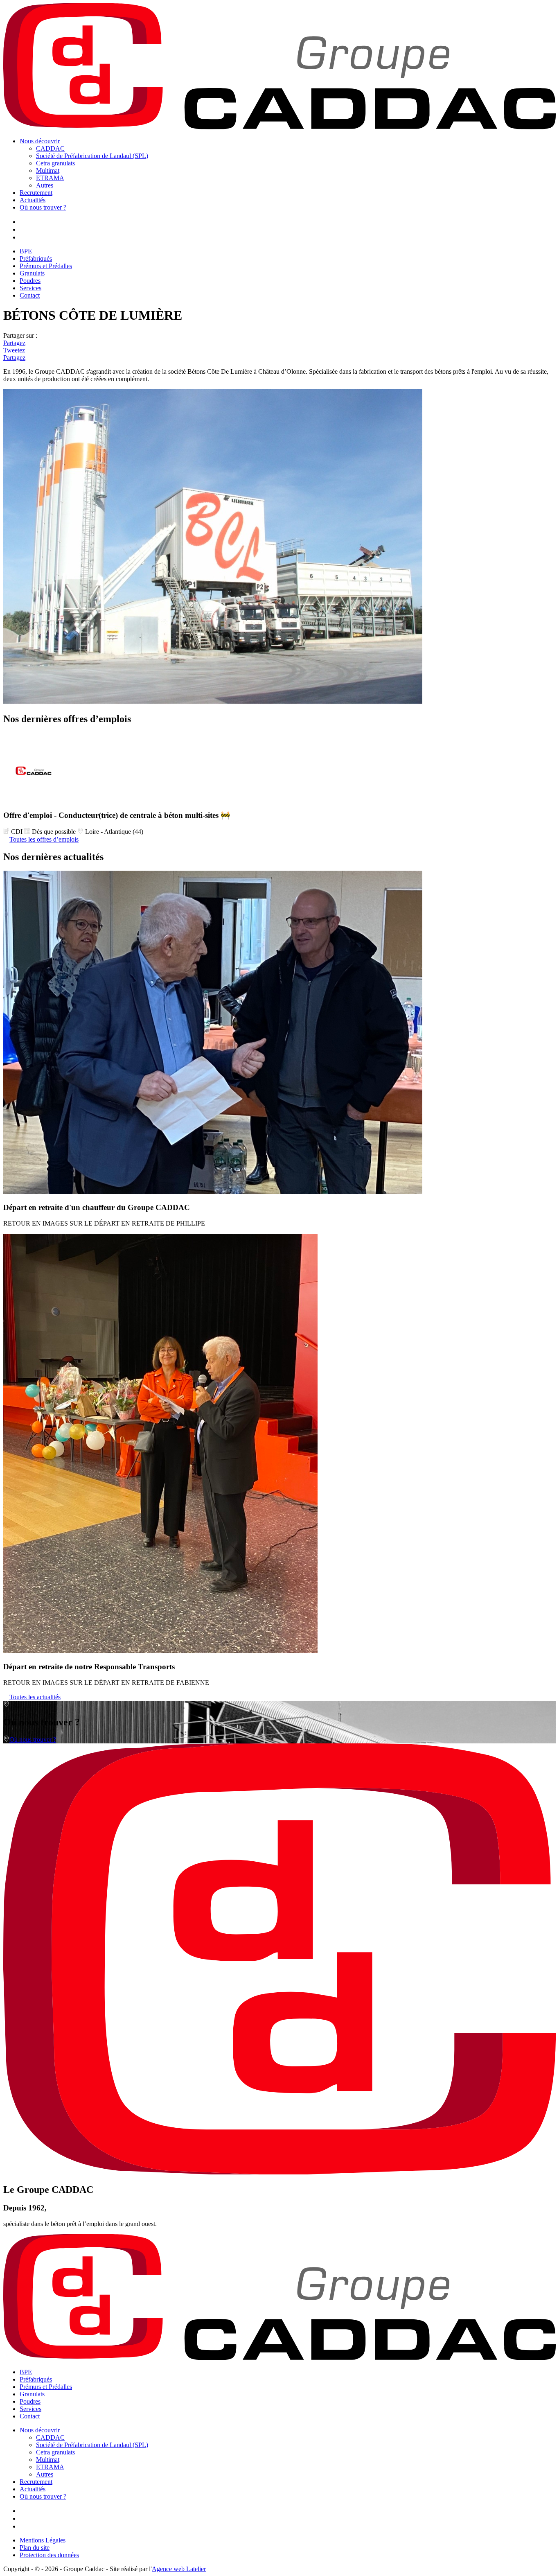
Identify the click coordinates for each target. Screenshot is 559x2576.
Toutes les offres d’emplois (44, 839)
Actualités (33, 200)
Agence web (179, 2569)
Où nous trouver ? (43, 207)
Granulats (32, 273)
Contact (30, 295)
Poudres (30, 281)
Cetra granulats (55, 163)
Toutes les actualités (35, 1697)
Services (30, 288)
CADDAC (50, 148)
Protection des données (49, 2555)
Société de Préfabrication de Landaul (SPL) (92, 156)
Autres (45, 185)
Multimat (48, 170)
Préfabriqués (36, 259)
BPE (26, 251)
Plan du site (35, 2548)
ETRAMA (50, 178)
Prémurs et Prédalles (46, 266)
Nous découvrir (40, 141)
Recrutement (36, 193)
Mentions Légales (43, 2540)
